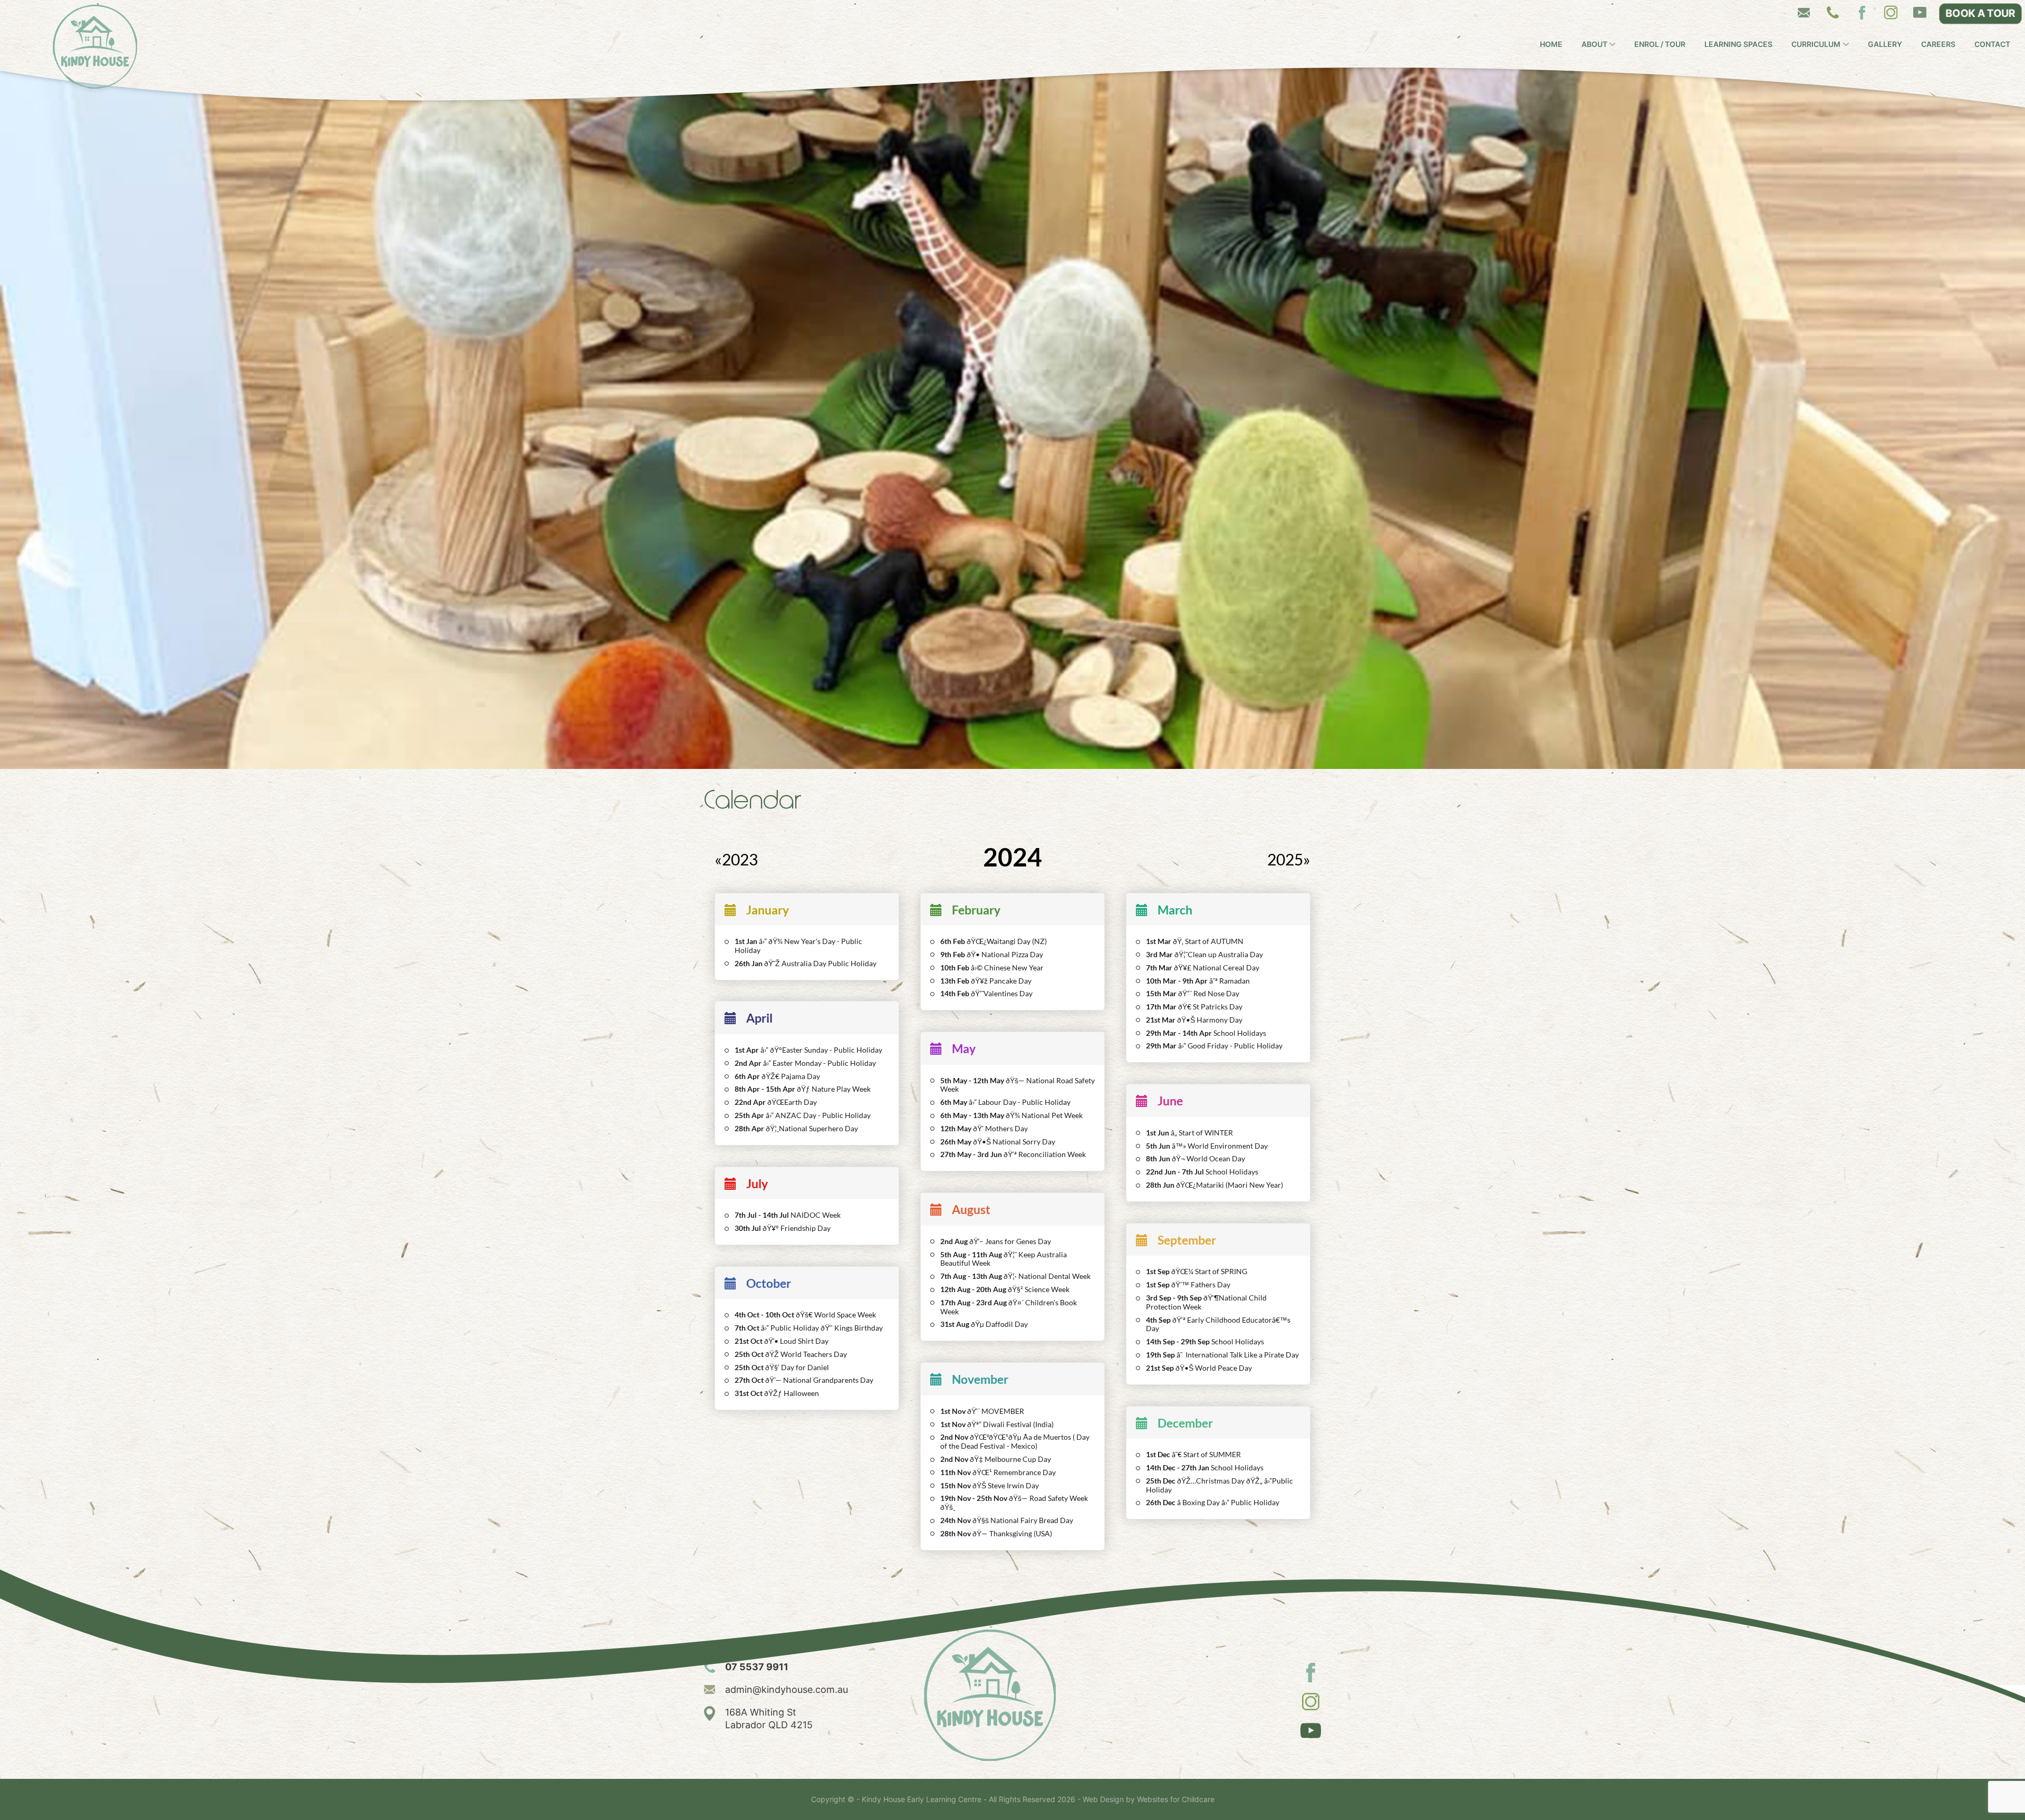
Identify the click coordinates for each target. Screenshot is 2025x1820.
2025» (1289, 859)
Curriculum (1816, 44)
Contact (1992, 44)
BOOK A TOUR (1980, 13)
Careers (1938, 44)
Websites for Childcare (1176, 1799)
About (1594, 44)
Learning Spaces (1738, 44)
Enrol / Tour (1660, 44)
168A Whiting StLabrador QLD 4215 (769, 1718)
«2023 (736, 859)
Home (1551, 44)
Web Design (1103, 1799)
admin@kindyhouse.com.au (787, 1689)
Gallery (1885, 44)
